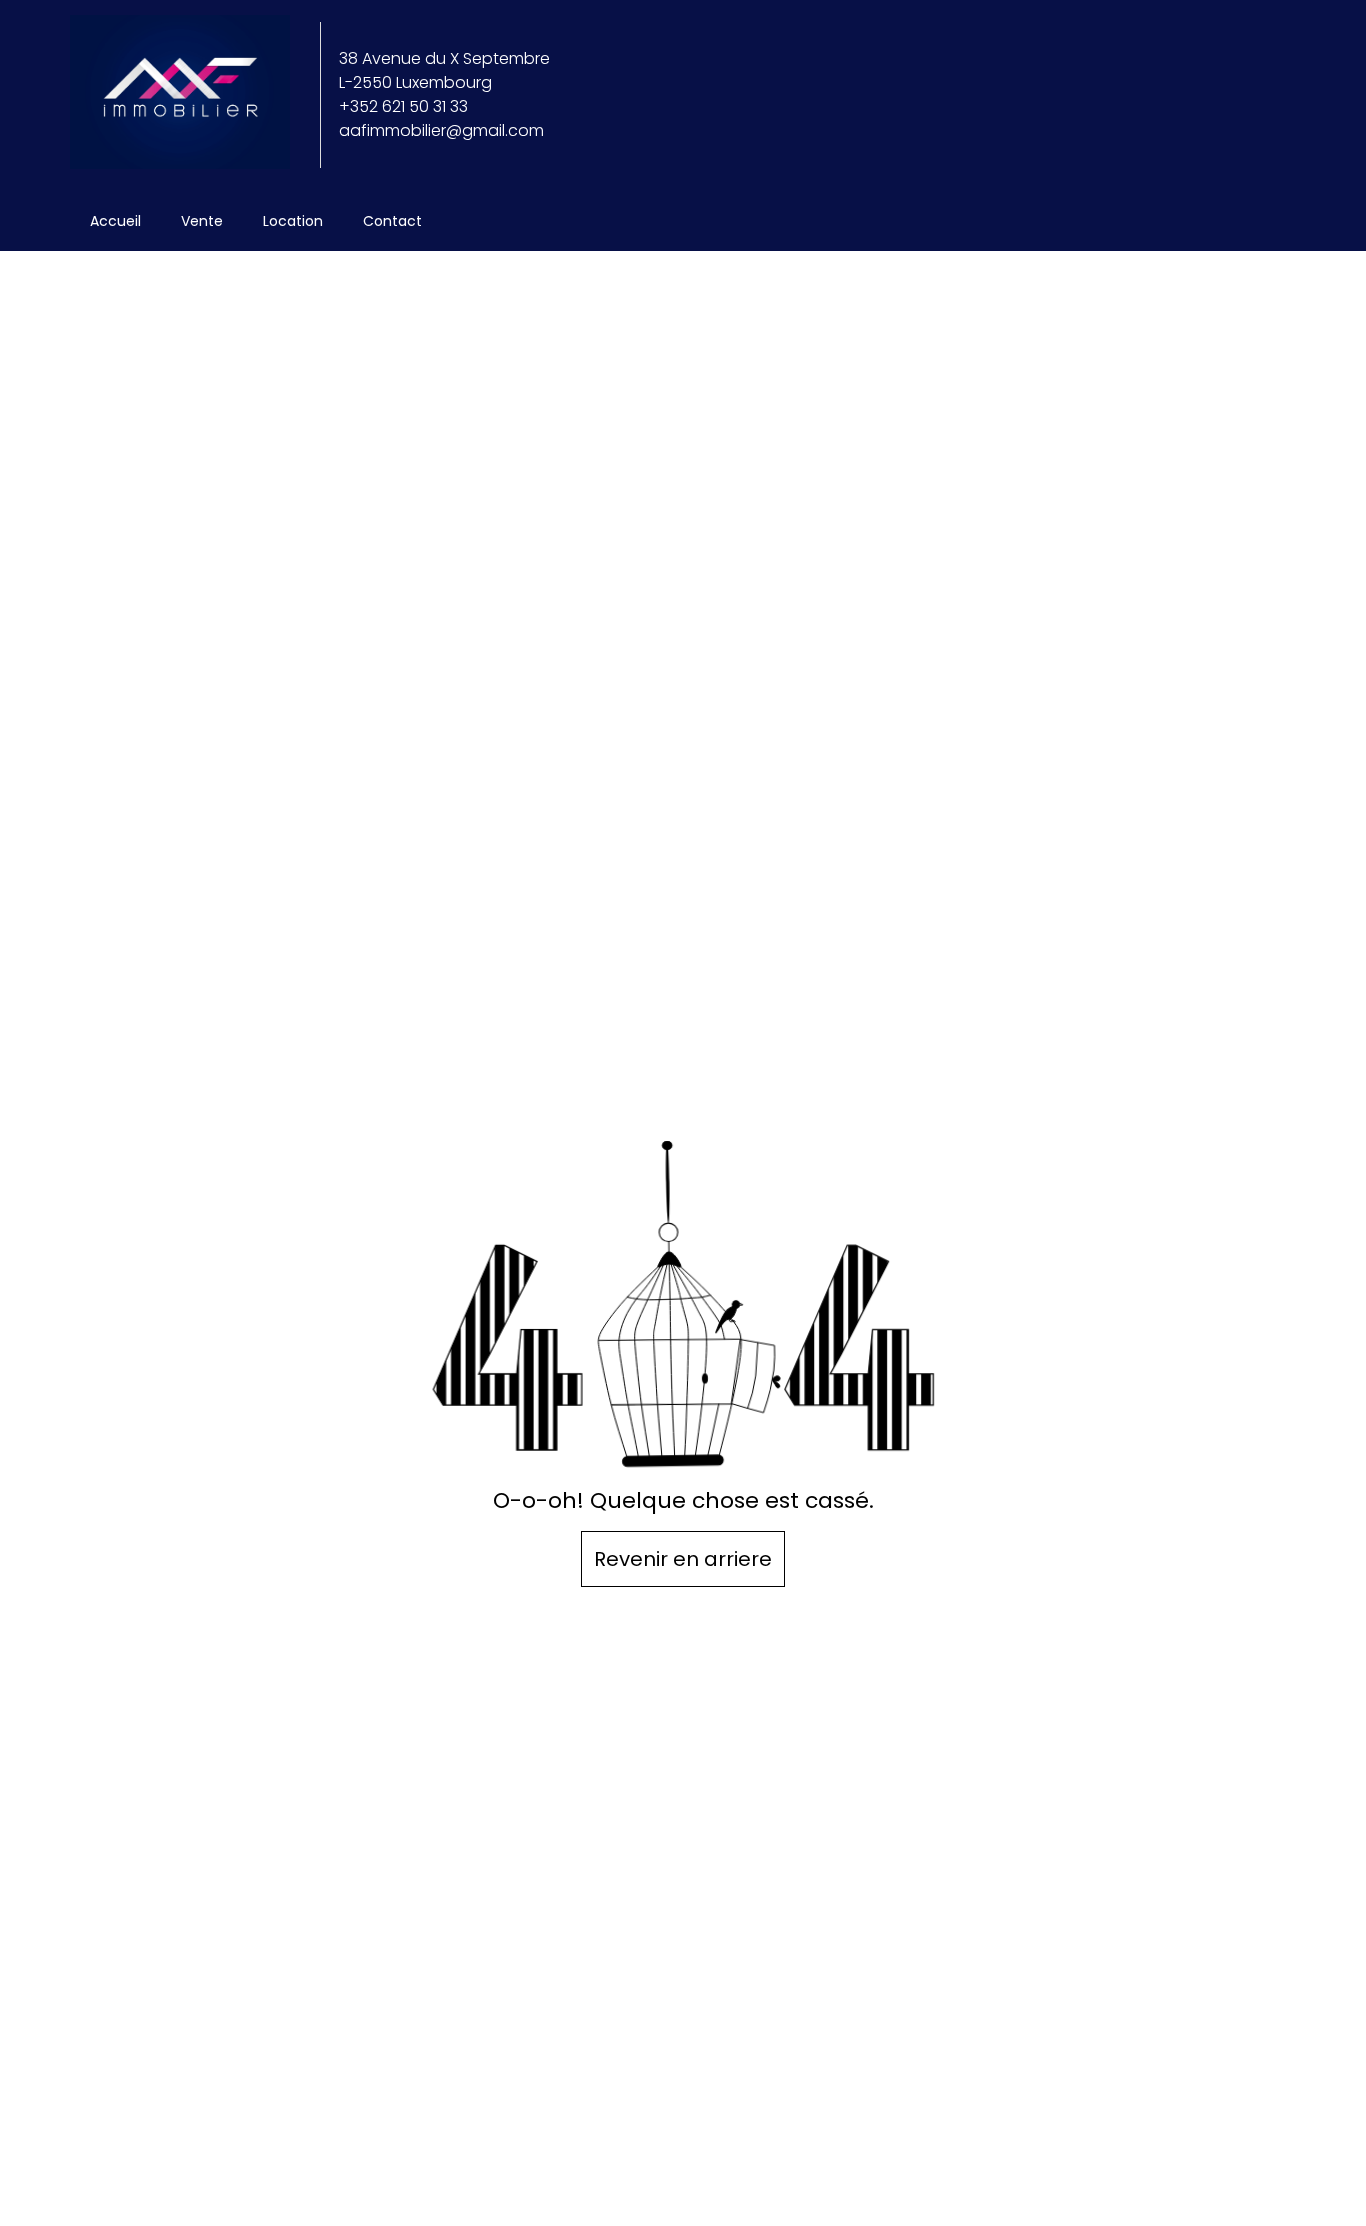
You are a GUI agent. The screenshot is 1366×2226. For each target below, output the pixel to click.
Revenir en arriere (683, 1559)
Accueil (115, 221)
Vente (202, 221)
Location (293, 221)
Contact (392, 221)
